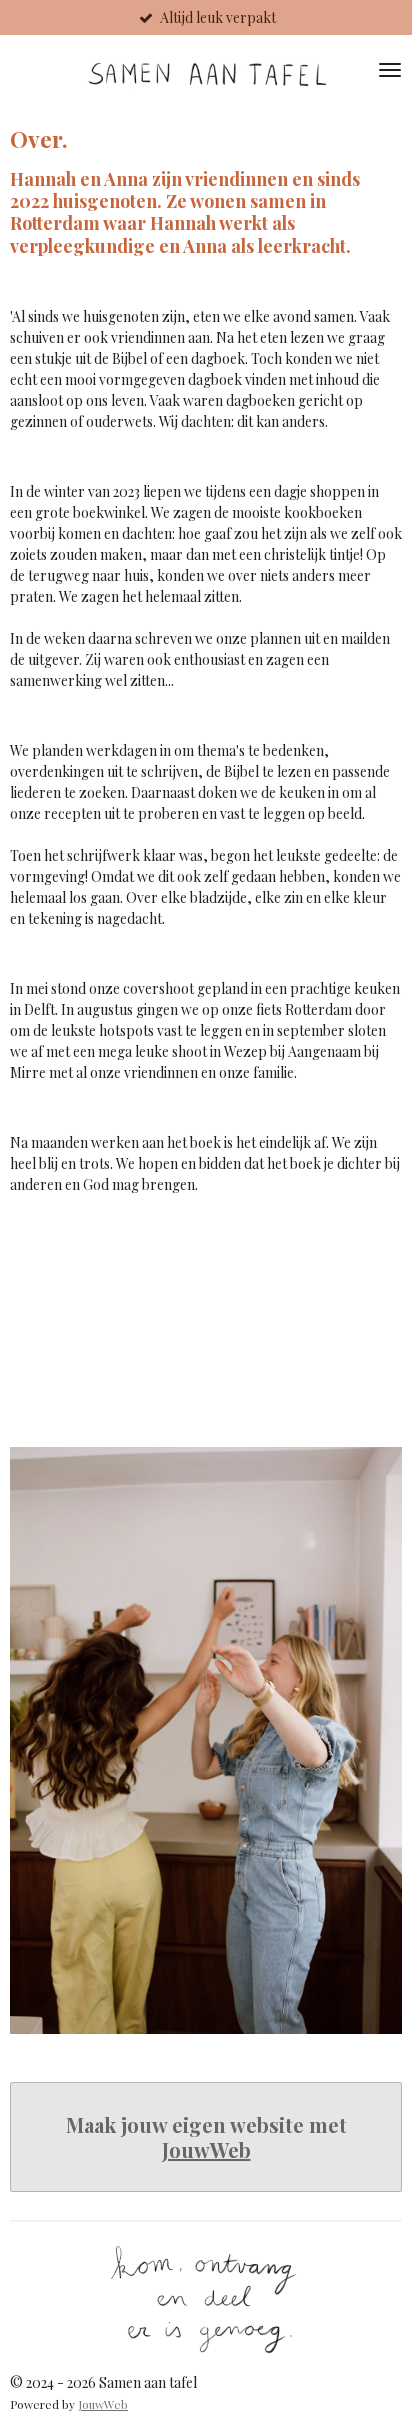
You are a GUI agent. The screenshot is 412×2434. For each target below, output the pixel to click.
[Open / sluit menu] (390, 70)
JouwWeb (206, 2149)
